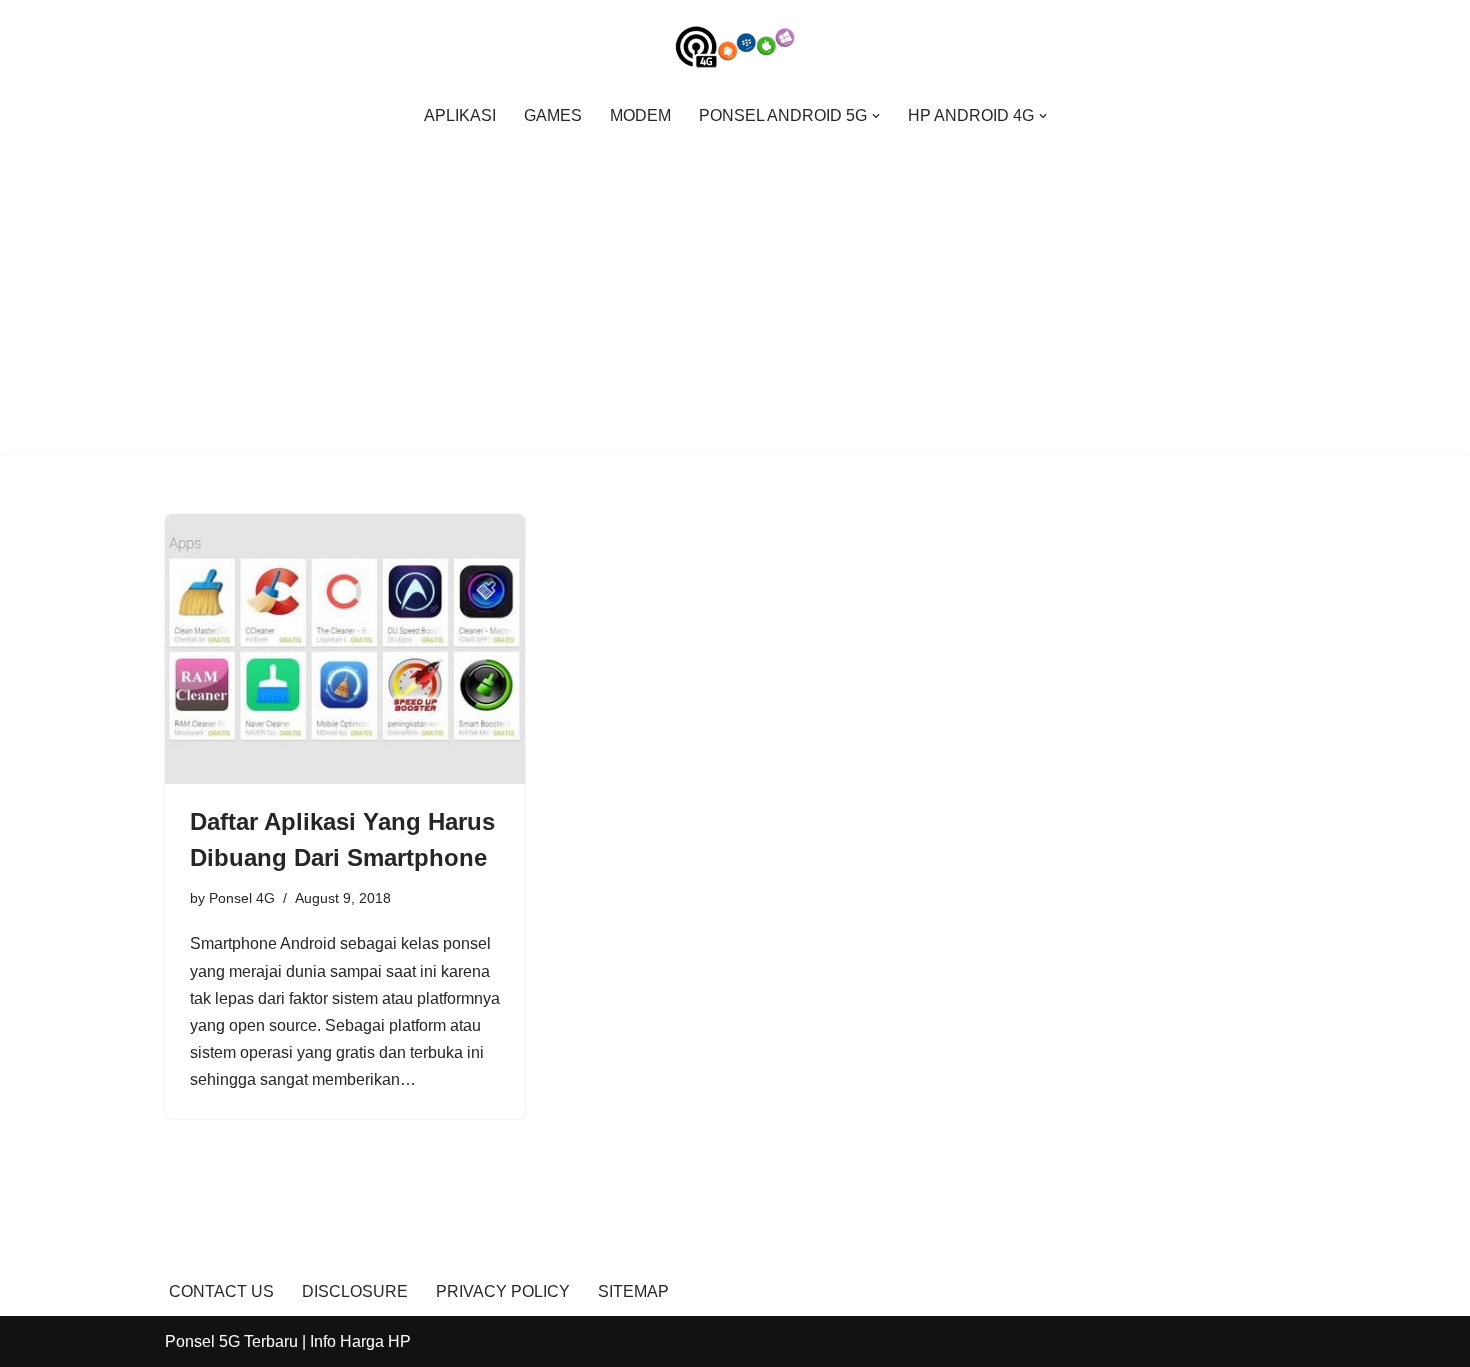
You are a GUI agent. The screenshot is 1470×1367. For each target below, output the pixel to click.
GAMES (553, 115)
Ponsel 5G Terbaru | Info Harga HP (288, 1341)
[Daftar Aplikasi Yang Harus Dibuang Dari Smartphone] (345, 649)
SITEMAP (633, 1291)
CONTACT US (221, 1291)
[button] (876, 116)
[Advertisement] (735, 287)
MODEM (640, 115)
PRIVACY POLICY (503, 1291)
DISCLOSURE (355, 1291)
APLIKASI (460, 115)
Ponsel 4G (242, 898)
